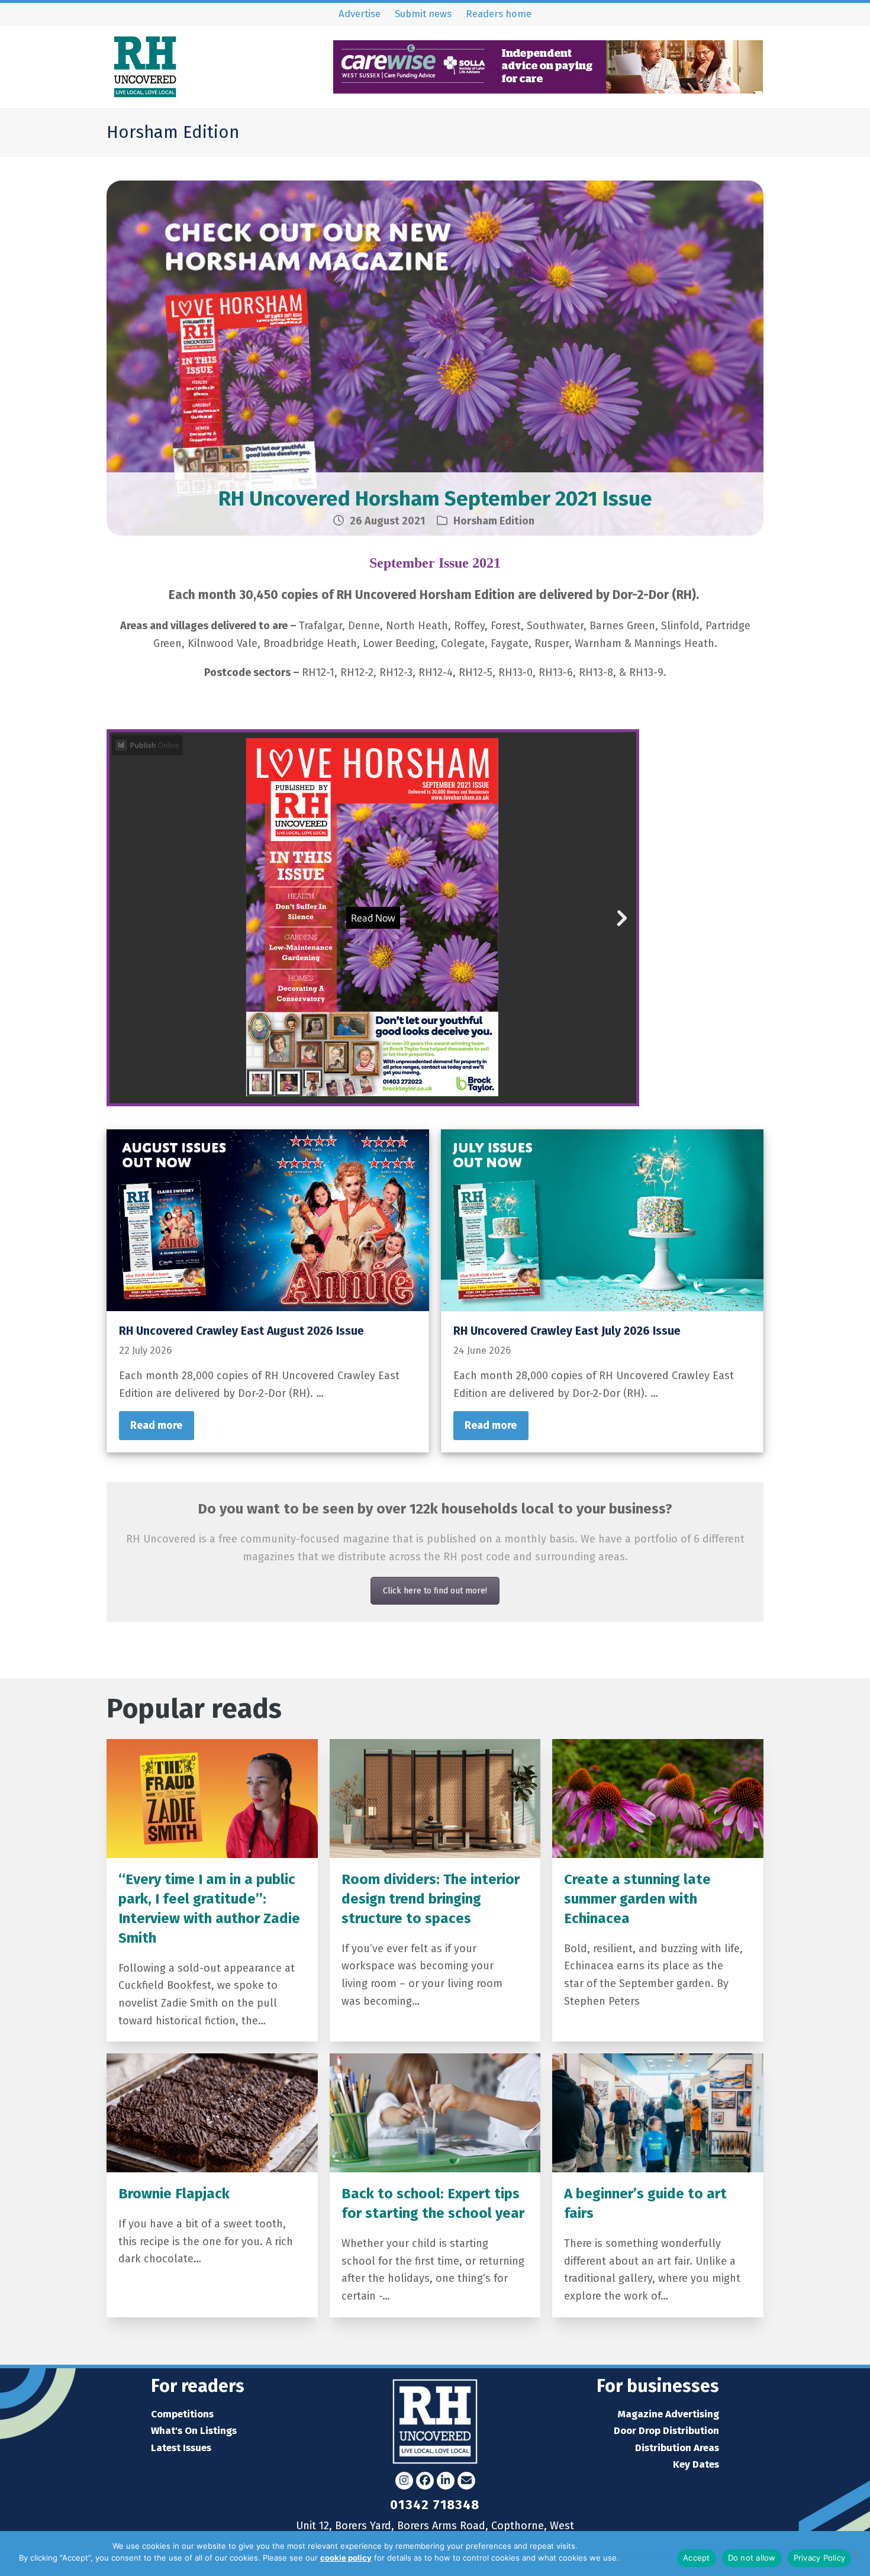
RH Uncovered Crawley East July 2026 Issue (567, 1331)
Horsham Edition (494, 521)
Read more (156, 1425)
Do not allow (752, 2558)
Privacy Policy (646, 2558)
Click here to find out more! (435, 1591)
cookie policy (346, 2558)
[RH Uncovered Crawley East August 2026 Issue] (268, 1219)
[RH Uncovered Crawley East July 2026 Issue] (602, 1219)
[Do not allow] (855, 2554)
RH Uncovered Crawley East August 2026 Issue (241, 1331)
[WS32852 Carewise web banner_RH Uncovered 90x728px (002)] (548, 90)
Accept (697, 2558)
